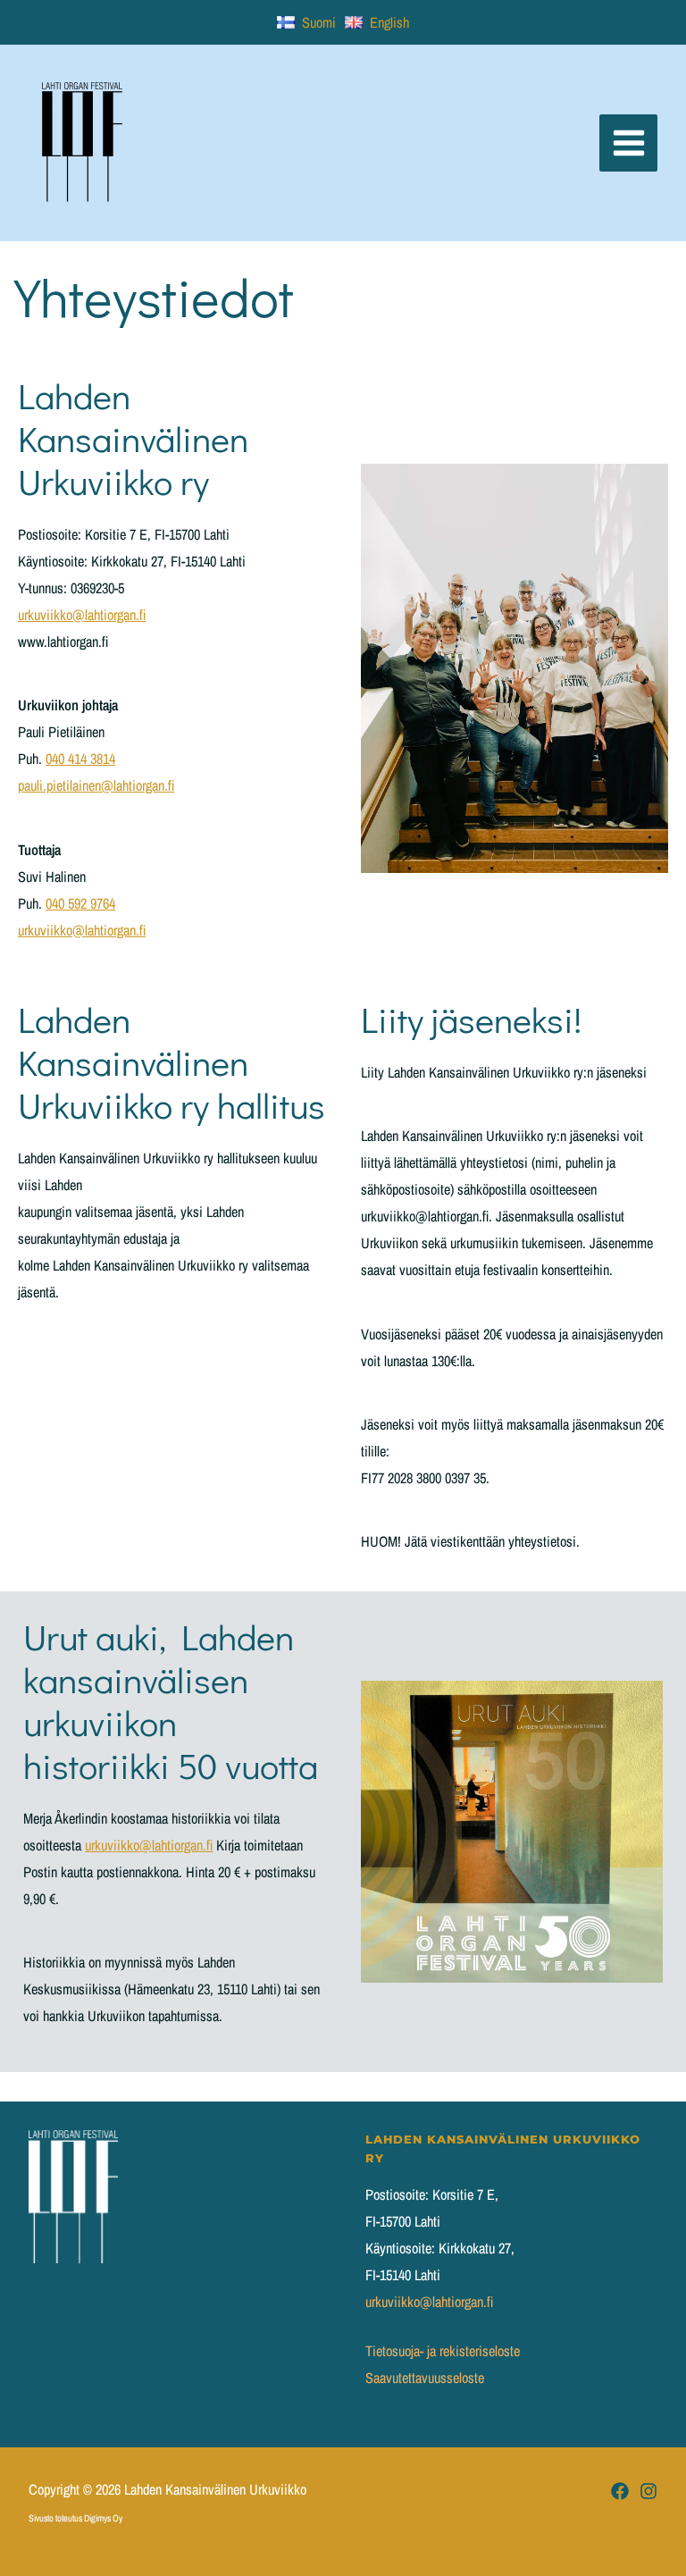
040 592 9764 (80, 903)
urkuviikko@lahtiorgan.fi (82, 615)
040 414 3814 (80, 759)
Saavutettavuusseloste (425, 2378)
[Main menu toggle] (628, 143)
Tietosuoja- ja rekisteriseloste (443, 2351)
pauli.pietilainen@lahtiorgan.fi (96, 785)
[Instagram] (648, 2491)
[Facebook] (620, 2491)
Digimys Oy (103, 2518)
